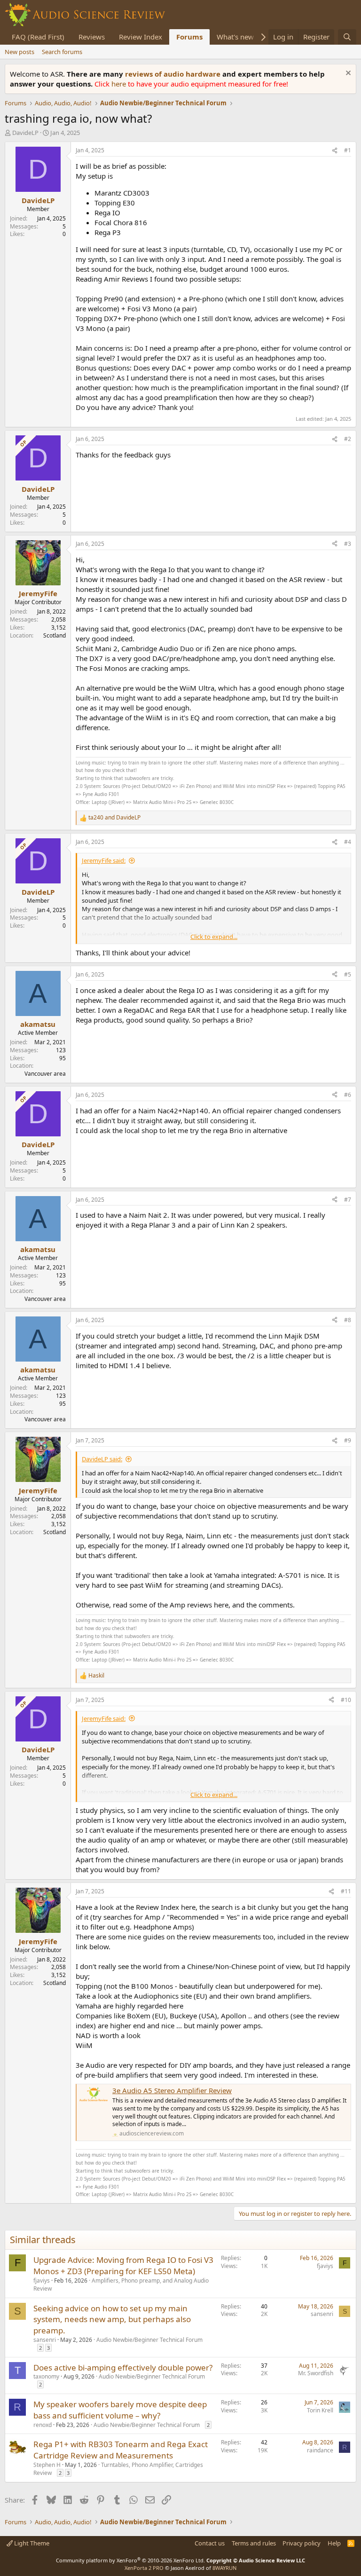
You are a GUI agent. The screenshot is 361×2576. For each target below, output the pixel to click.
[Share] (335, 151)
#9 (348, 1440)
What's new (235, 37)
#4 (348, 842)
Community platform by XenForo (130, 2560)
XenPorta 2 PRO (144, 2568)
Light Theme (31, 2543)
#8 (348, 1320)
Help (334, 2543)
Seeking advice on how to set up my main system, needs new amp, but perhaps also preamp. (112, 2320)
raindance (320, 2450)
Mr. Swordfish (316, 2373)
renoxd (43, 2425)
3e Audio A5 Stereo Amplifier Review (172, 2090)
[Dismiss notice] (347, 74)
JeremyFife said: (104, 860)
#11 (346, 1891)
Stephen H (47, 2465)
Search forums (62, 52)
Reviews (92, 37)
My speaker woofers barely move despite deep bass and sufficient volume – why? (120, 2410)
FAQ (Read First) (38, 37)
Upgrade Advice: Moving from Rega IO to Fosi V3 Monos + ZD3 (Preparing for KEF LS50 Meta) (123, 2265)
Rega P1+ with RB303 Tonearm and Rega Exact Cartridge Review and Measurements (121, 2450)
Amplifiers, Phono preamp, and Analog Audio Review (121, 2285)
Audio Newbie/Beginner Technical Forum (149, 2340)
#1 (348, 150)
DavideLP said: (102, 1459)
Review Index (141, 37)
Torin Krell (320, 2410)
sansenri (45, 2340)
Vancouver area (45, 1074)
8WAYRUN (224, 2568)
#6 (348, 1095)
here (120, 84)
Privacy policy (302, 2543)
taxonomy (46, 2376)
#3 (348, 544)
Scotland (55, 635)
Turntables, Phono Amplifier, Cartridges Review (118, 2469)
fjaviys (42, 2281)
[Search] (347, 37)
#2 (348, 439)
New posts (20, 52)
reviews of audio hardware (174, 74)
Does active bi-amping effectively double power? (123, 2367)
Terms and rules (254, 2543)
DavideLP (25, 133)
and (114, 818)
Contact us (210, 2543)
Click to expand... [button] (214, 937)
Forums (189, 37)
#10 (346, 1700)
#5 (348, 974)
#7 (348, 1200)
